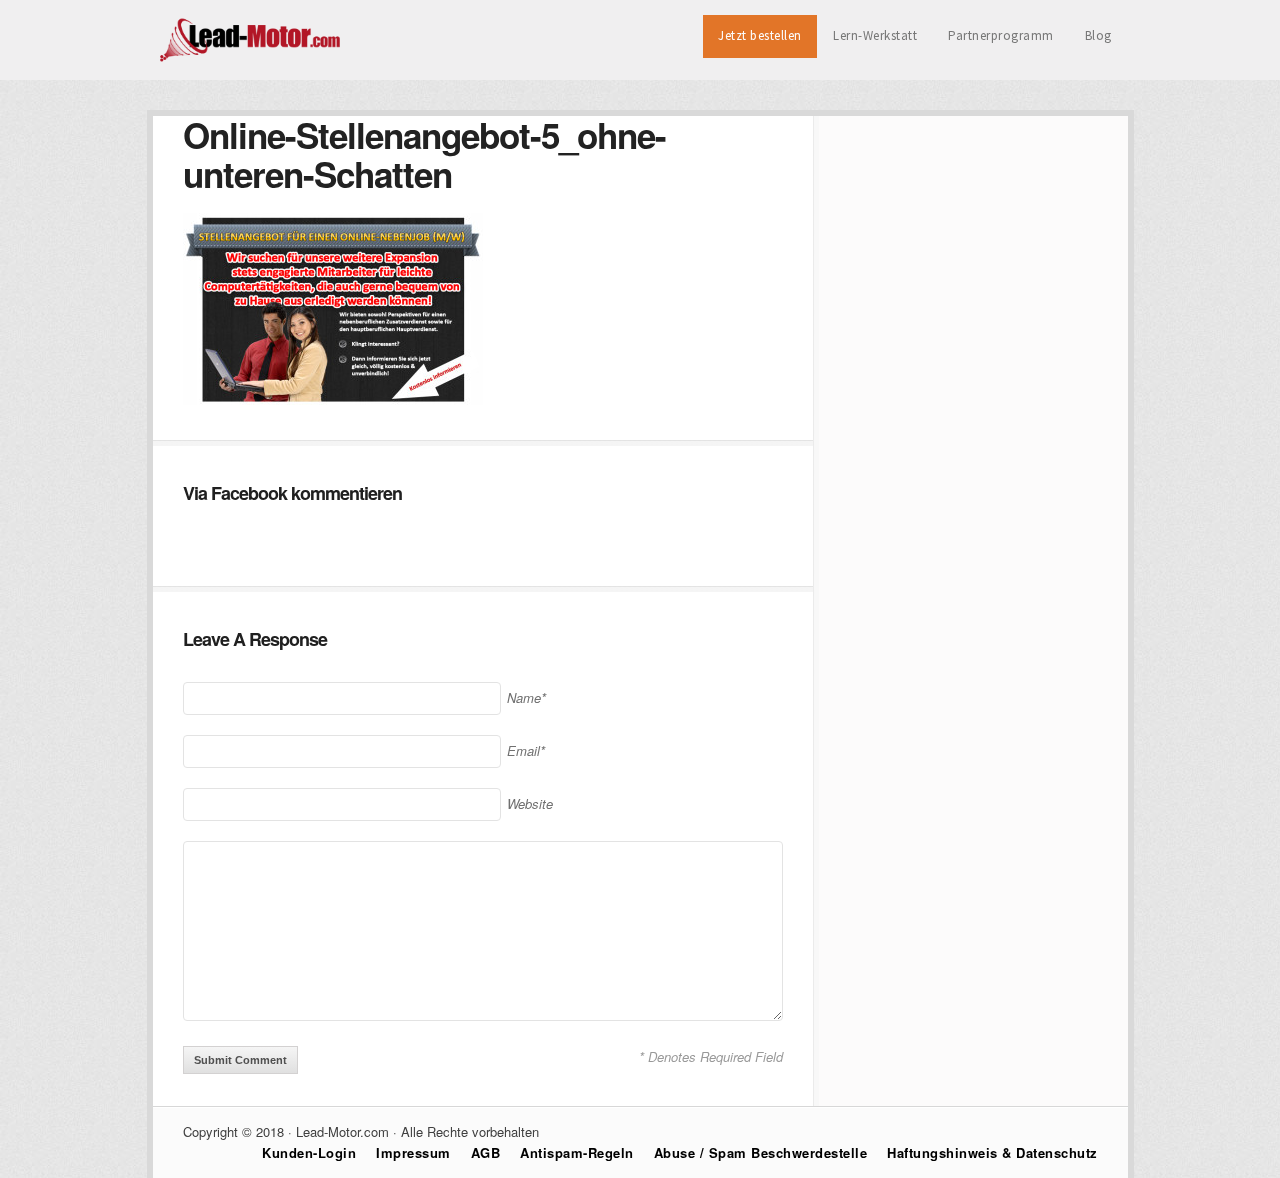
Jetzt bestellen (760, 35)
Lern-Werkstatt (875, 35)
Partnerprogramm (1001, 35)
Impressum (413, 1152)
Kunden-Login (309, 1152)
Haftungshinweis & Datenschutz (992, 1152)
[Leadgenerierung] (251, 59)
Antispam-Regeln (577, 1152)
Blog (1098, 35)
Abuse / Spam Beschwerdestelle (761, 1152)
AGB (486, 1152)
